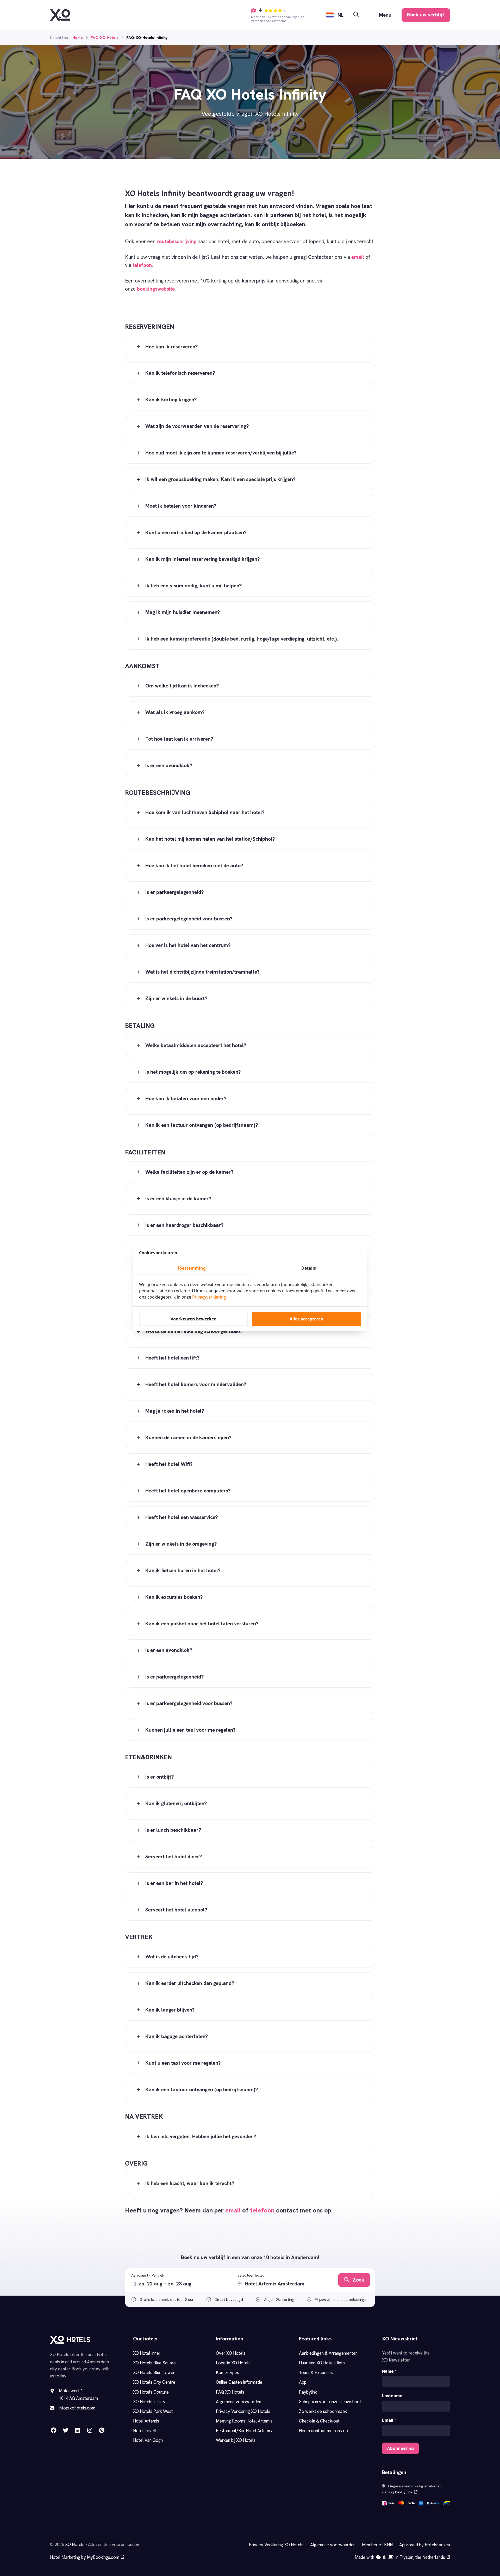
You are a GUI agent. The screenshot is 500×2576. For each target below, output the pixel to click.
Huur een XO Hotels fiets (322, 2363)
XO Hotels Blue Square (154, 2363)
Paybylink (308, 2392)
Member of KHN (377, 2545)
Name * (389, 2371)
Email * (389, 2420)
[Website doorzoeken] (356, 15)
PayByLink (404, 2492)
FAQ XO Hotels (230, 2392)
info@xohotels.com (77, 2408)
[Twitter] (65, 2430)
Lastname (392, 2396)
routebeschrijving (177, 241)
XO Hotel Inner (147, 2353)
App (303, 2382)
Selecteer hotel (251, 2275)
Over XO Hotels (231, 2353)
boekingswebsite (156, 289)
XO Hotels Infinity (149, 2402)
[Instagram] (90, 2430)
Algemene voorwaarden (239, 2402)
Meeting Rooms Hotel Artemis (244, 2421)
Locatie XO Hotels (233, 2363)
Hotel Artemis (146, 2421)
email (358, 257)
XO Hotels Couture (151, 2392)
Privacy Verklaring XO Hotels (243, 2411)
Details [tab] (309, 1268)
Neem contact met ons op (323, 2431)
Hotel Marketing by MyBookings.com (85, 2557)
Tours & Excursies (316, 2372)
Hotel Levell (145, 2431)
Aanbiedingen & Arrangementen (328, 2353)
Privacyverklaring (209, 1297)
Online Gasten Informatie (239, 2382)
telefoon (142, 265)
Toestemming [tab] (192, 1268)
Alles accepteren (307, 1319)
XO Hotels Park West (153, 2411)
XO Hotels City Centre (154, 2382)
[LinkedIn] (77, 2430)
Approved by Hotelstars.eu (425, 2545)
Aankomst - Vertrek (148, 2275)
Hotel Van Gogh (148, 2440)
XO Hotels (75, 2544)
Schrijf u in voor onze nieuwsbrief (330, 2402)
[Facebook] (54, 2430)
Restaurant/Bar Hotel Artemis (244, 2431)
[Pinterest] (102, 2430)
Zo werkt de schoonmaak (323, 2411)
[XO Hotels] (60, 15)
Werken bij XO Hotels (236, 2440)
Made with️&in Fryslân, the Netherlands (400, 2557)
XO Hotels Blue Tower (154, 2372)
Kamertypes (227, 2372)
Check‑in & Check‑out (320, 2421)
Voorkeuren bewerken (194, 1319)
